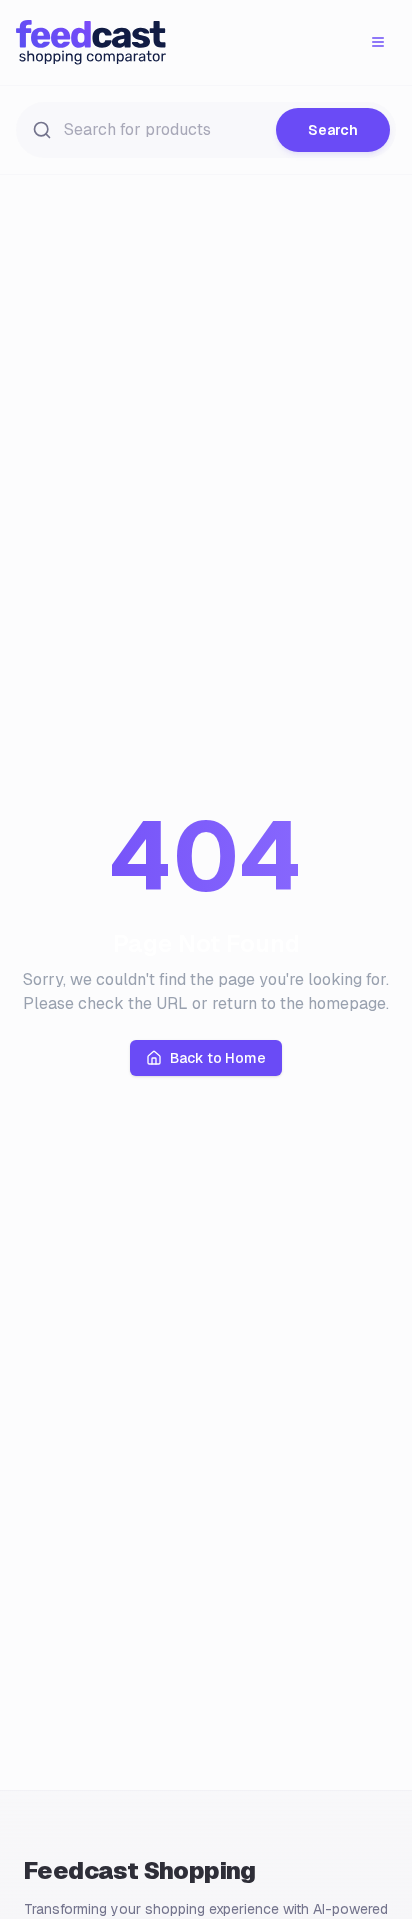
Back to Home (218, 1058)
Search (333, 130)
